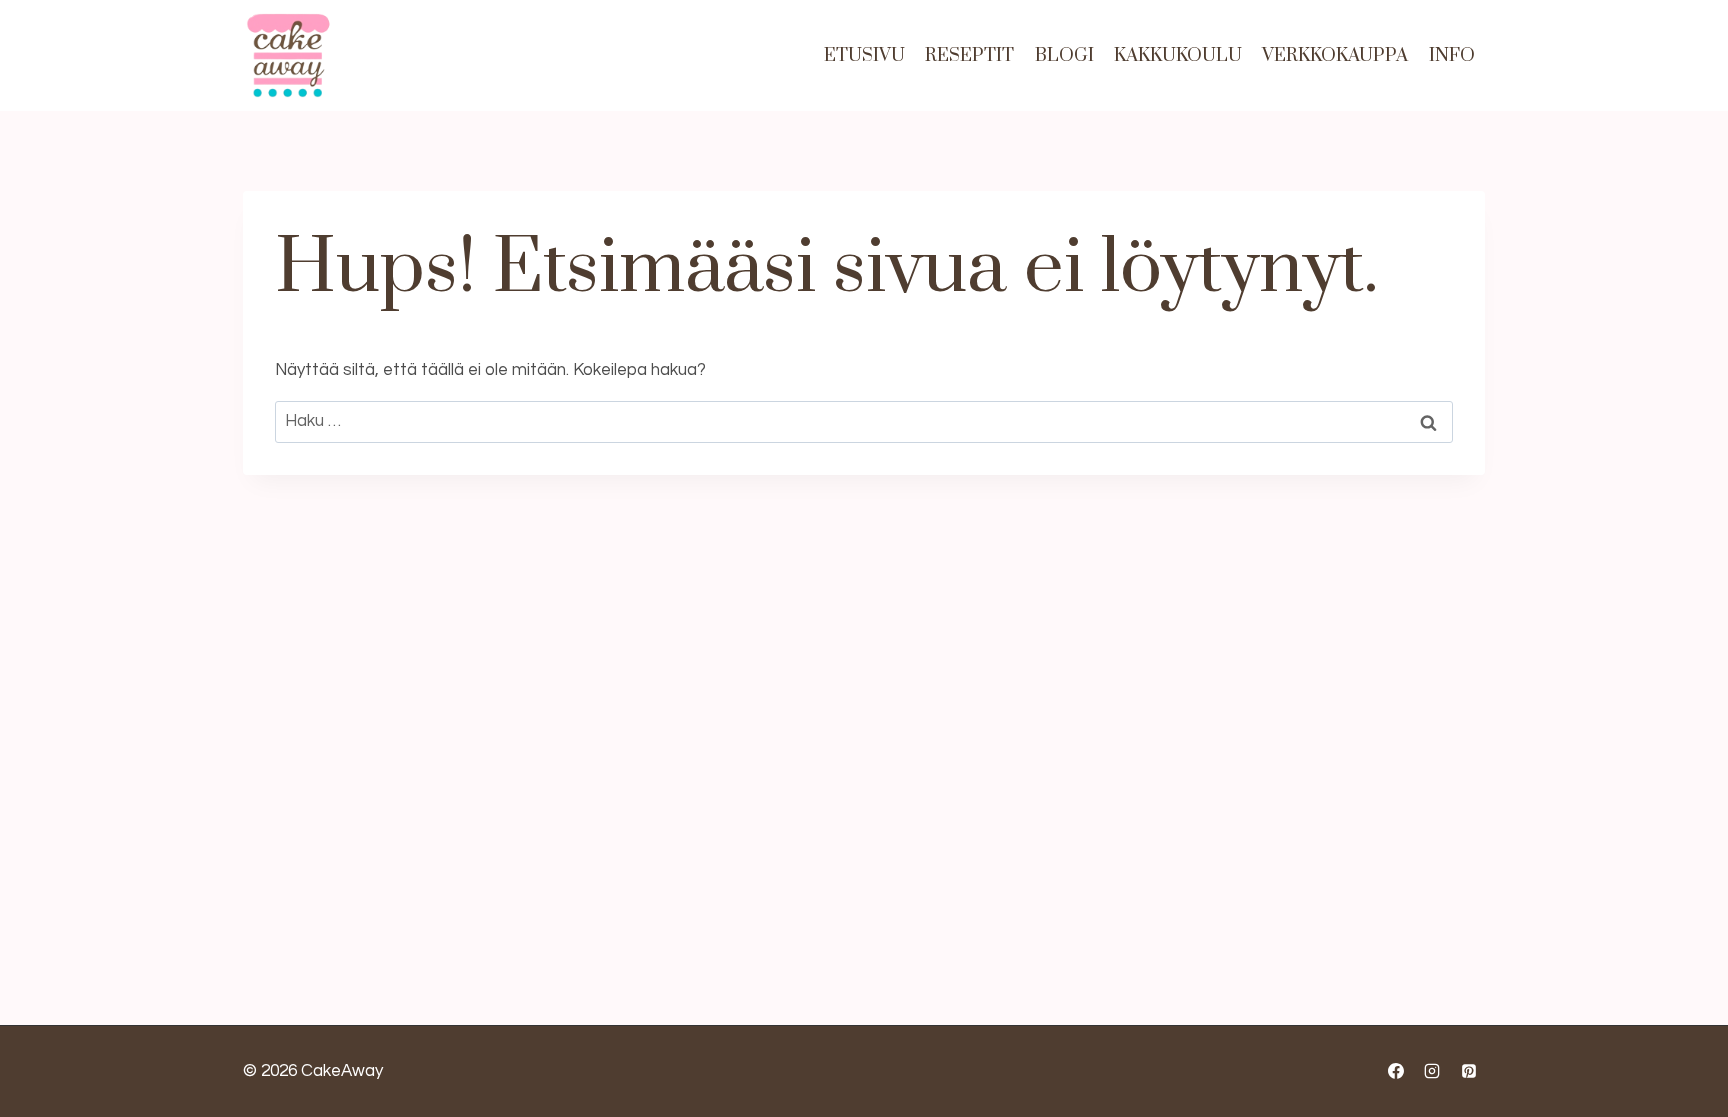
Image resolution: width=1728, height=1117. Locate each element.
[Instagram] (1432, 1071)
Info (1452, 55)
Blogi (1064, 55)
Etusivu (864, 55)
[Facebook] (1396, 1071)
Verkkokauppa (1335, 55)
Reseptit (969, 55)
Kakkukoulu (1178, 55)
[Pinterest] (1469, 1071)
